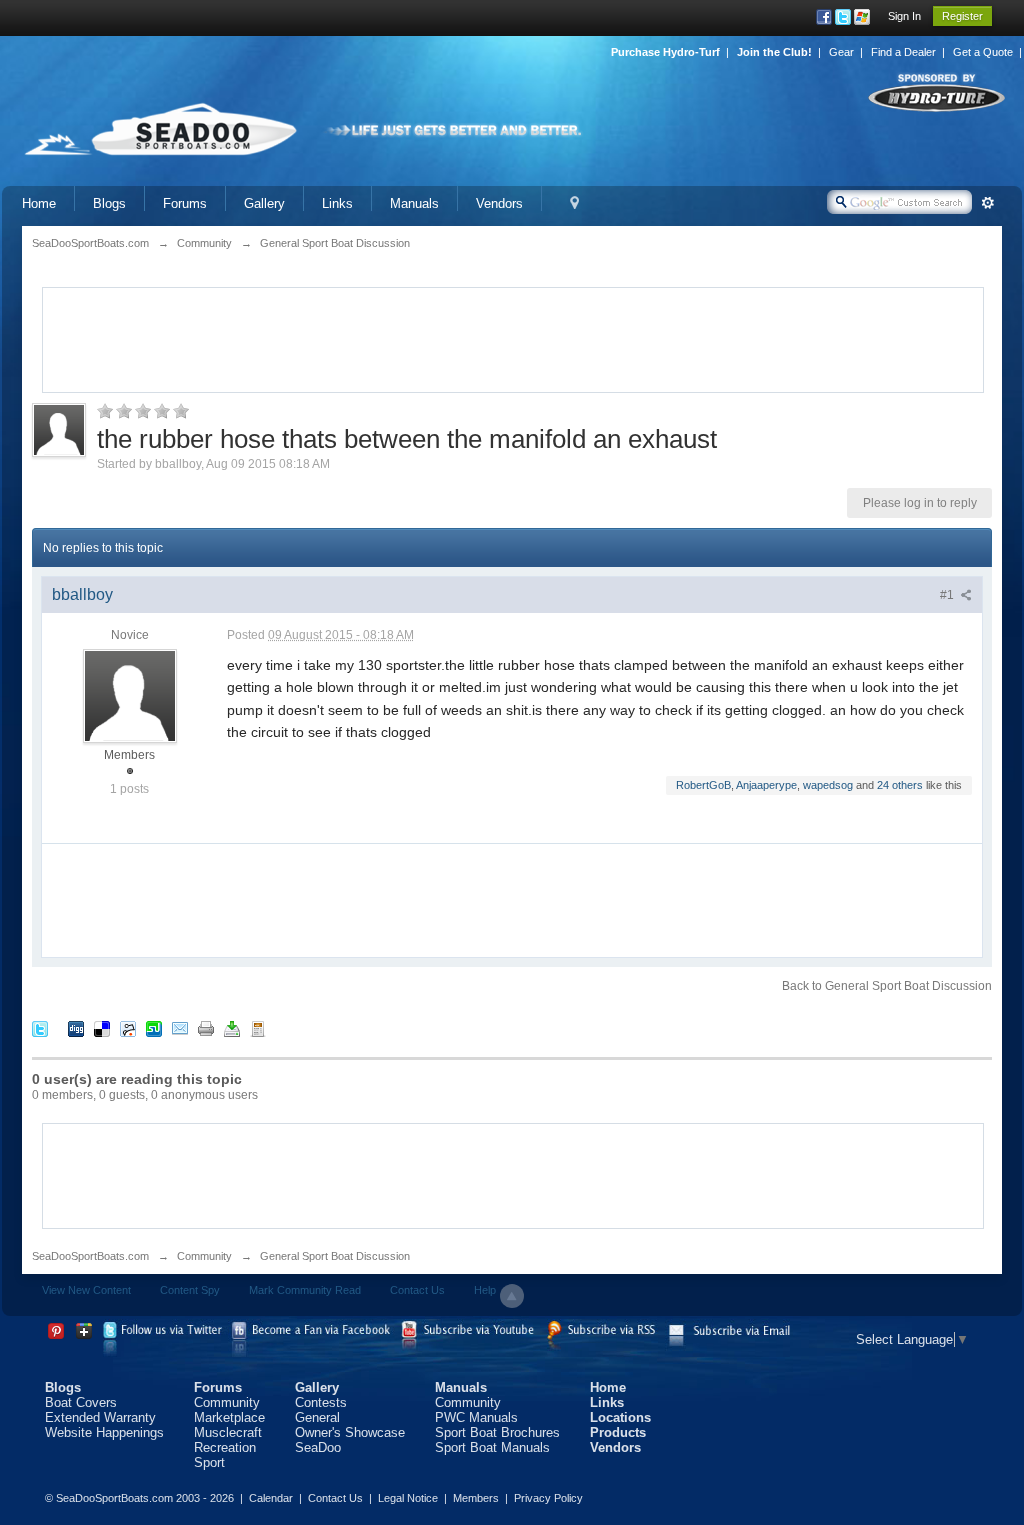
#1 (948, 595)
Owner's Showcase (350, 1432)
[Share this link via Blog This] (258, 1028)
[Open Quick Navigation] (574, 203)
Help (485, 1290)
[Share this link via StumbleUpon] (154, 1028)
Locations (620, 1417)
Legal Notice (408, 1498)
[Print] (206, 1028)
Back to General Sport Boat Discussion (887, 986)
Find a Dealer (903, 52)
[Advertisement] (513, 338)
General (317, 1417)
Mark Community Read (305, 1290)
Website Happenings (104, 1432)
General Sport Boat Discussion (335, 1256)
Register (962, 16)
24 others (900, 785)
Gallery (264, 203)
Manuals (414, 203)
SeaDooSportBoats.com (90, 1256)
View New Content (86, 1290)
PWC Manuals (476, 1417)
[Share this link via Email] (180, 1028)
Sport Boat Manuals (492, 1447)
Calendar (271, 1498)
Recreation (225, 1447)
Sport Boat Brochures (497, 1432)
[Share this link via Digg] (76, 1028)
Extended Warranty (100, 1417)
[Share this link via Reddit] (128, 1028)
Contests (321, 1402)
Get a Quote (983, 52)
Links (337, 203)
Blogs (109, 203)
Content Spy (190, 1290)
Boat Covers (81, 1402)
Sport (209, 1462)
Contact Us (417, 1290)
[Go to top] (512, 1296)
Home (39, 203)
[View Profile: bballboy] (130, 695)
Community (204, 1256)
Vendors (499, 203)
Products (618, 1432)
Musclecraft (228, 1432)
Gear (841, 52)
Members (476, 1498)
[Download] (232, 1028)
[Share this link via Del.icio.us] (102, 1028)
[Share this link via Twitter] (40, 1028)
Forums (185, 203)
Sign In (904, 16)
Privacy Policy (548, 1498)
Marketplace (229, 1417)
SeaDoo (318, 1447)
